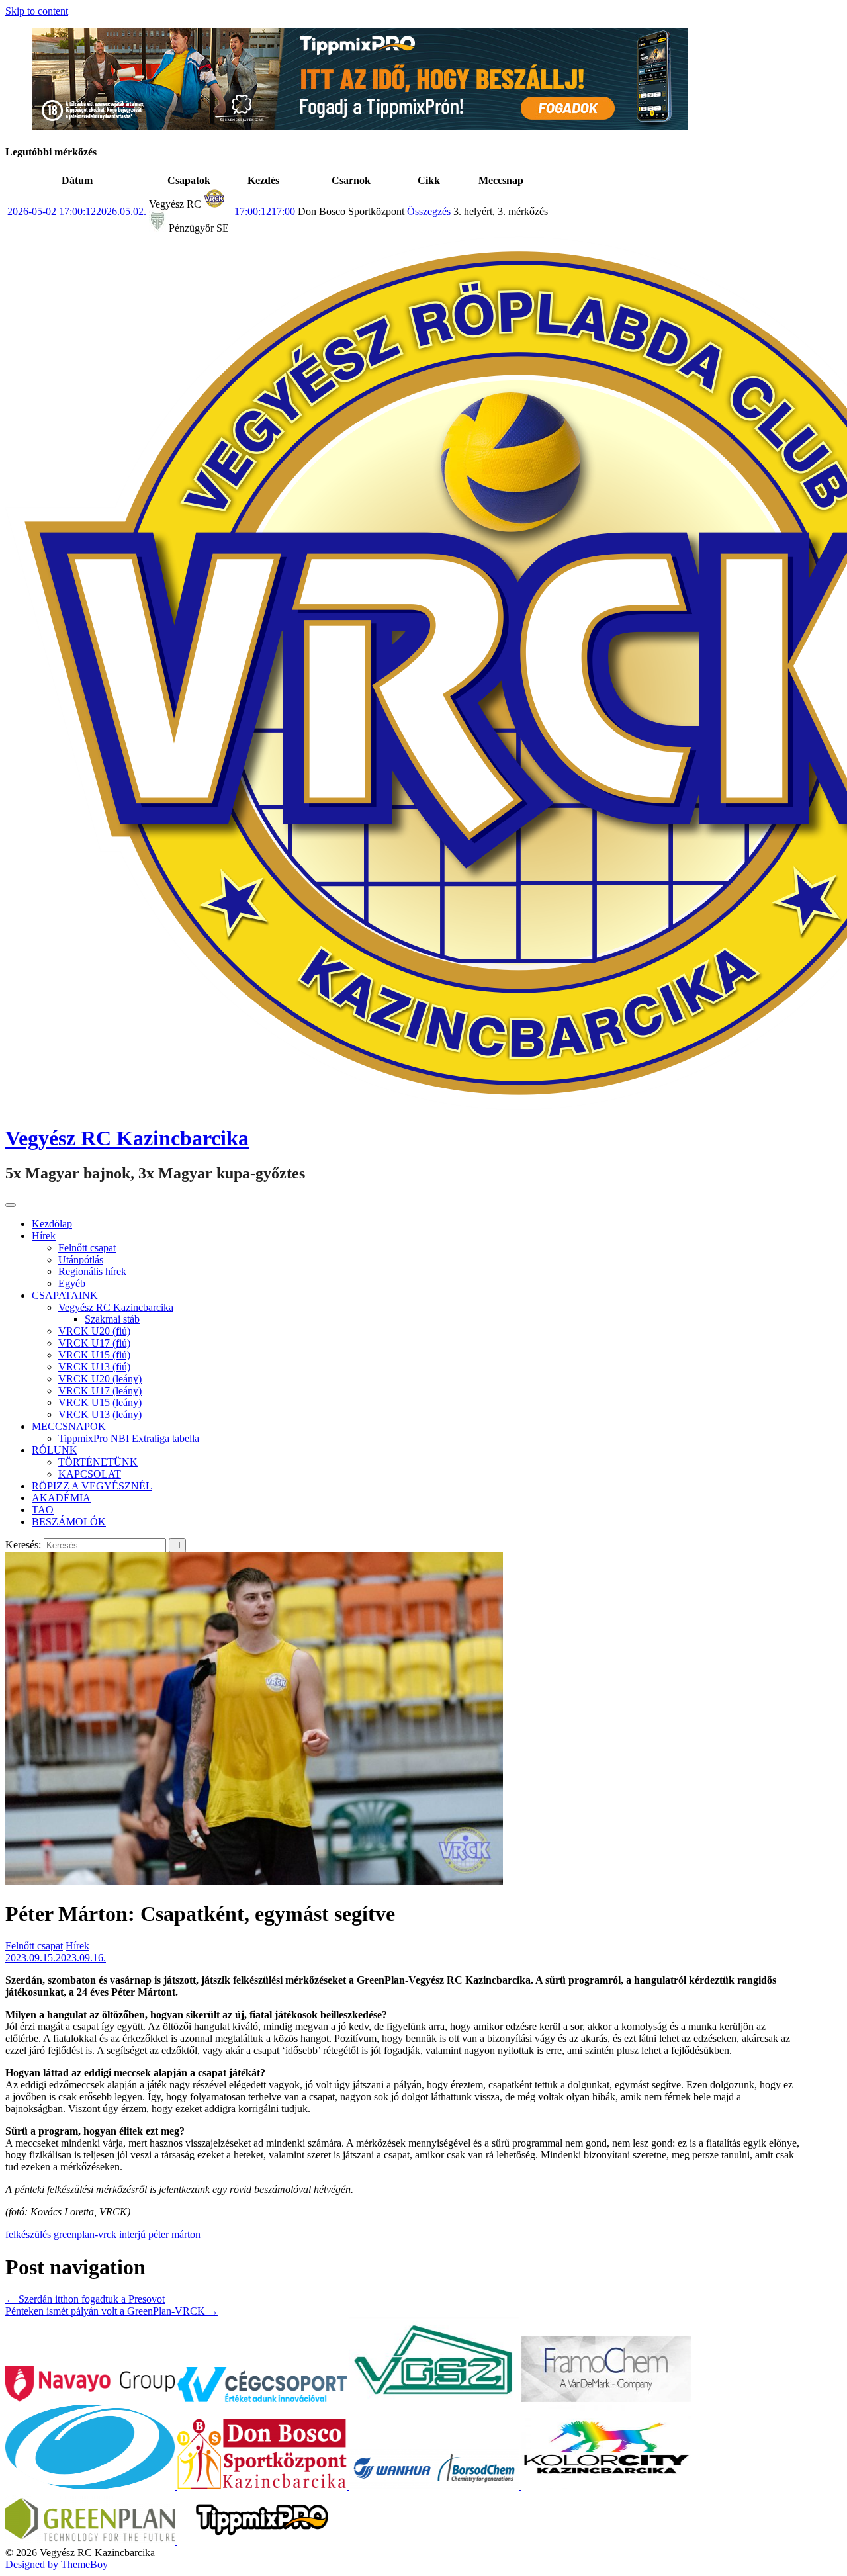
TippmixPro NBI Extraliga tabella (129, 1438)
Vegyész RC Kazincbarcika (127, 1138)
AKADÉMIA (61, 1498)
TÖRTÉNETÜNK (98, 1462)
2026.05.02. (77, 211)
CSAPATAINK (65, 1295)
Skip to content (37, 11)
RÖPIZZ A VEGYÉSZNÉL (92, 1486)
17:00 (263, 211)
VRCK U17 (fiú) (94, 1343)
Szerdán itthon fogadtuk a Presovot (85, 2299)
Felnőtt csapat (87, 1248)
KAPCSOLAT (90, 1474)
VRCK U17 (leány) (100, 1391)
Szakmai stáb (112, 1319)
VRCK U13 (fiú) (94, 1367)
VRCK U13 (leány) (100, 1414)
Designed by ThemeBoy (57, 2564)
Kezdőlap (52, 1224)
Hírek (44, 1236)
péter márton (174, 2234)
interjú (132, 2234)
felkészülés (28, 2234)
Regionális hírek (92, 1271)
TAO (43, 1510)
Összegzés (429, 211)
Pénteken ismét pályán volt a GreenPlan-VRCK (112, 2311)
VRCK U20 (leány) (100, 1379)
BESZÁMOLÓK (69, 1522)
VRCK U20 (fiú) (94, 1331)
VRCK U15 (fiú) (94, 1355)
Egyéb (72, 1283)
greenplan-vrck (85, 2234)
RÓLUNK (55, 1450)
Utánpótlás (81, 1260)
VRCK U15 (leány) (100, 1402)
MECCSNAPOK (69, 1426)
